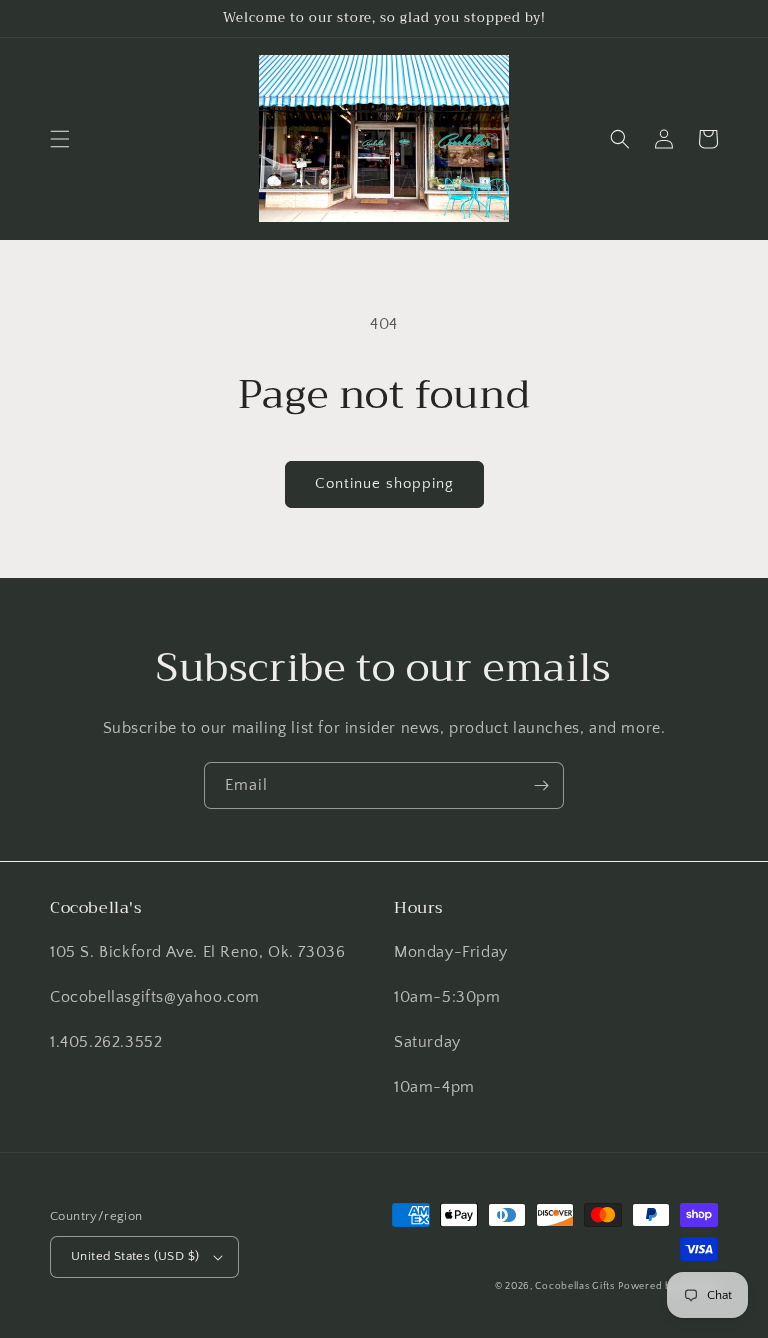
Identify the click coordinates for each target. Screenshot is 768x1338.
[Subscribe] (541, 785)
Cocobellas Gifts (574, 1286)
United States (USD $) (135, 1256)
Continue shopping (384, 483)
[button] (60, 139)
